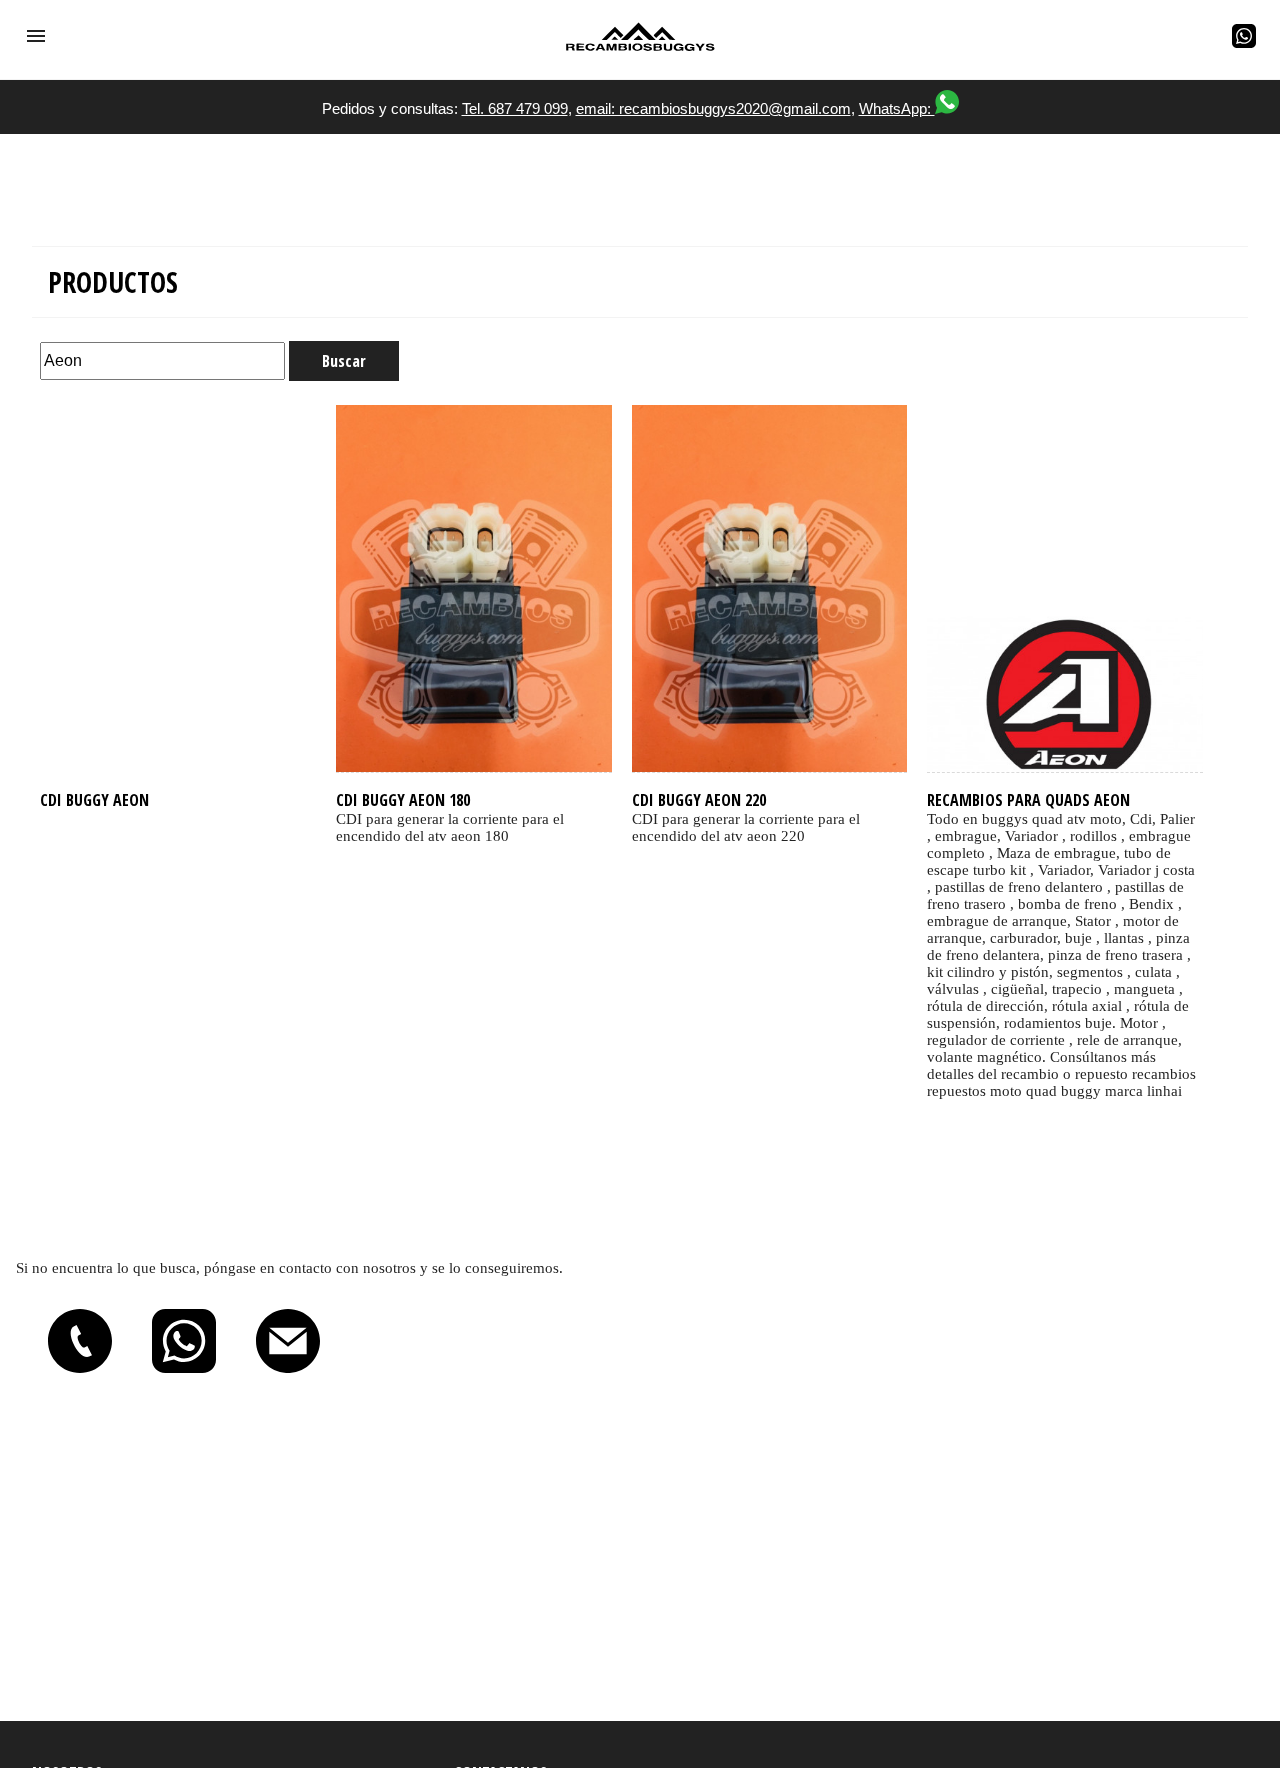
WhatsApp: (897, 108)
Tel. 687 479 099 (515, 108)
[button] (36, 36)
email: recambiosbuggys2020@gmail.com (713, 108)
